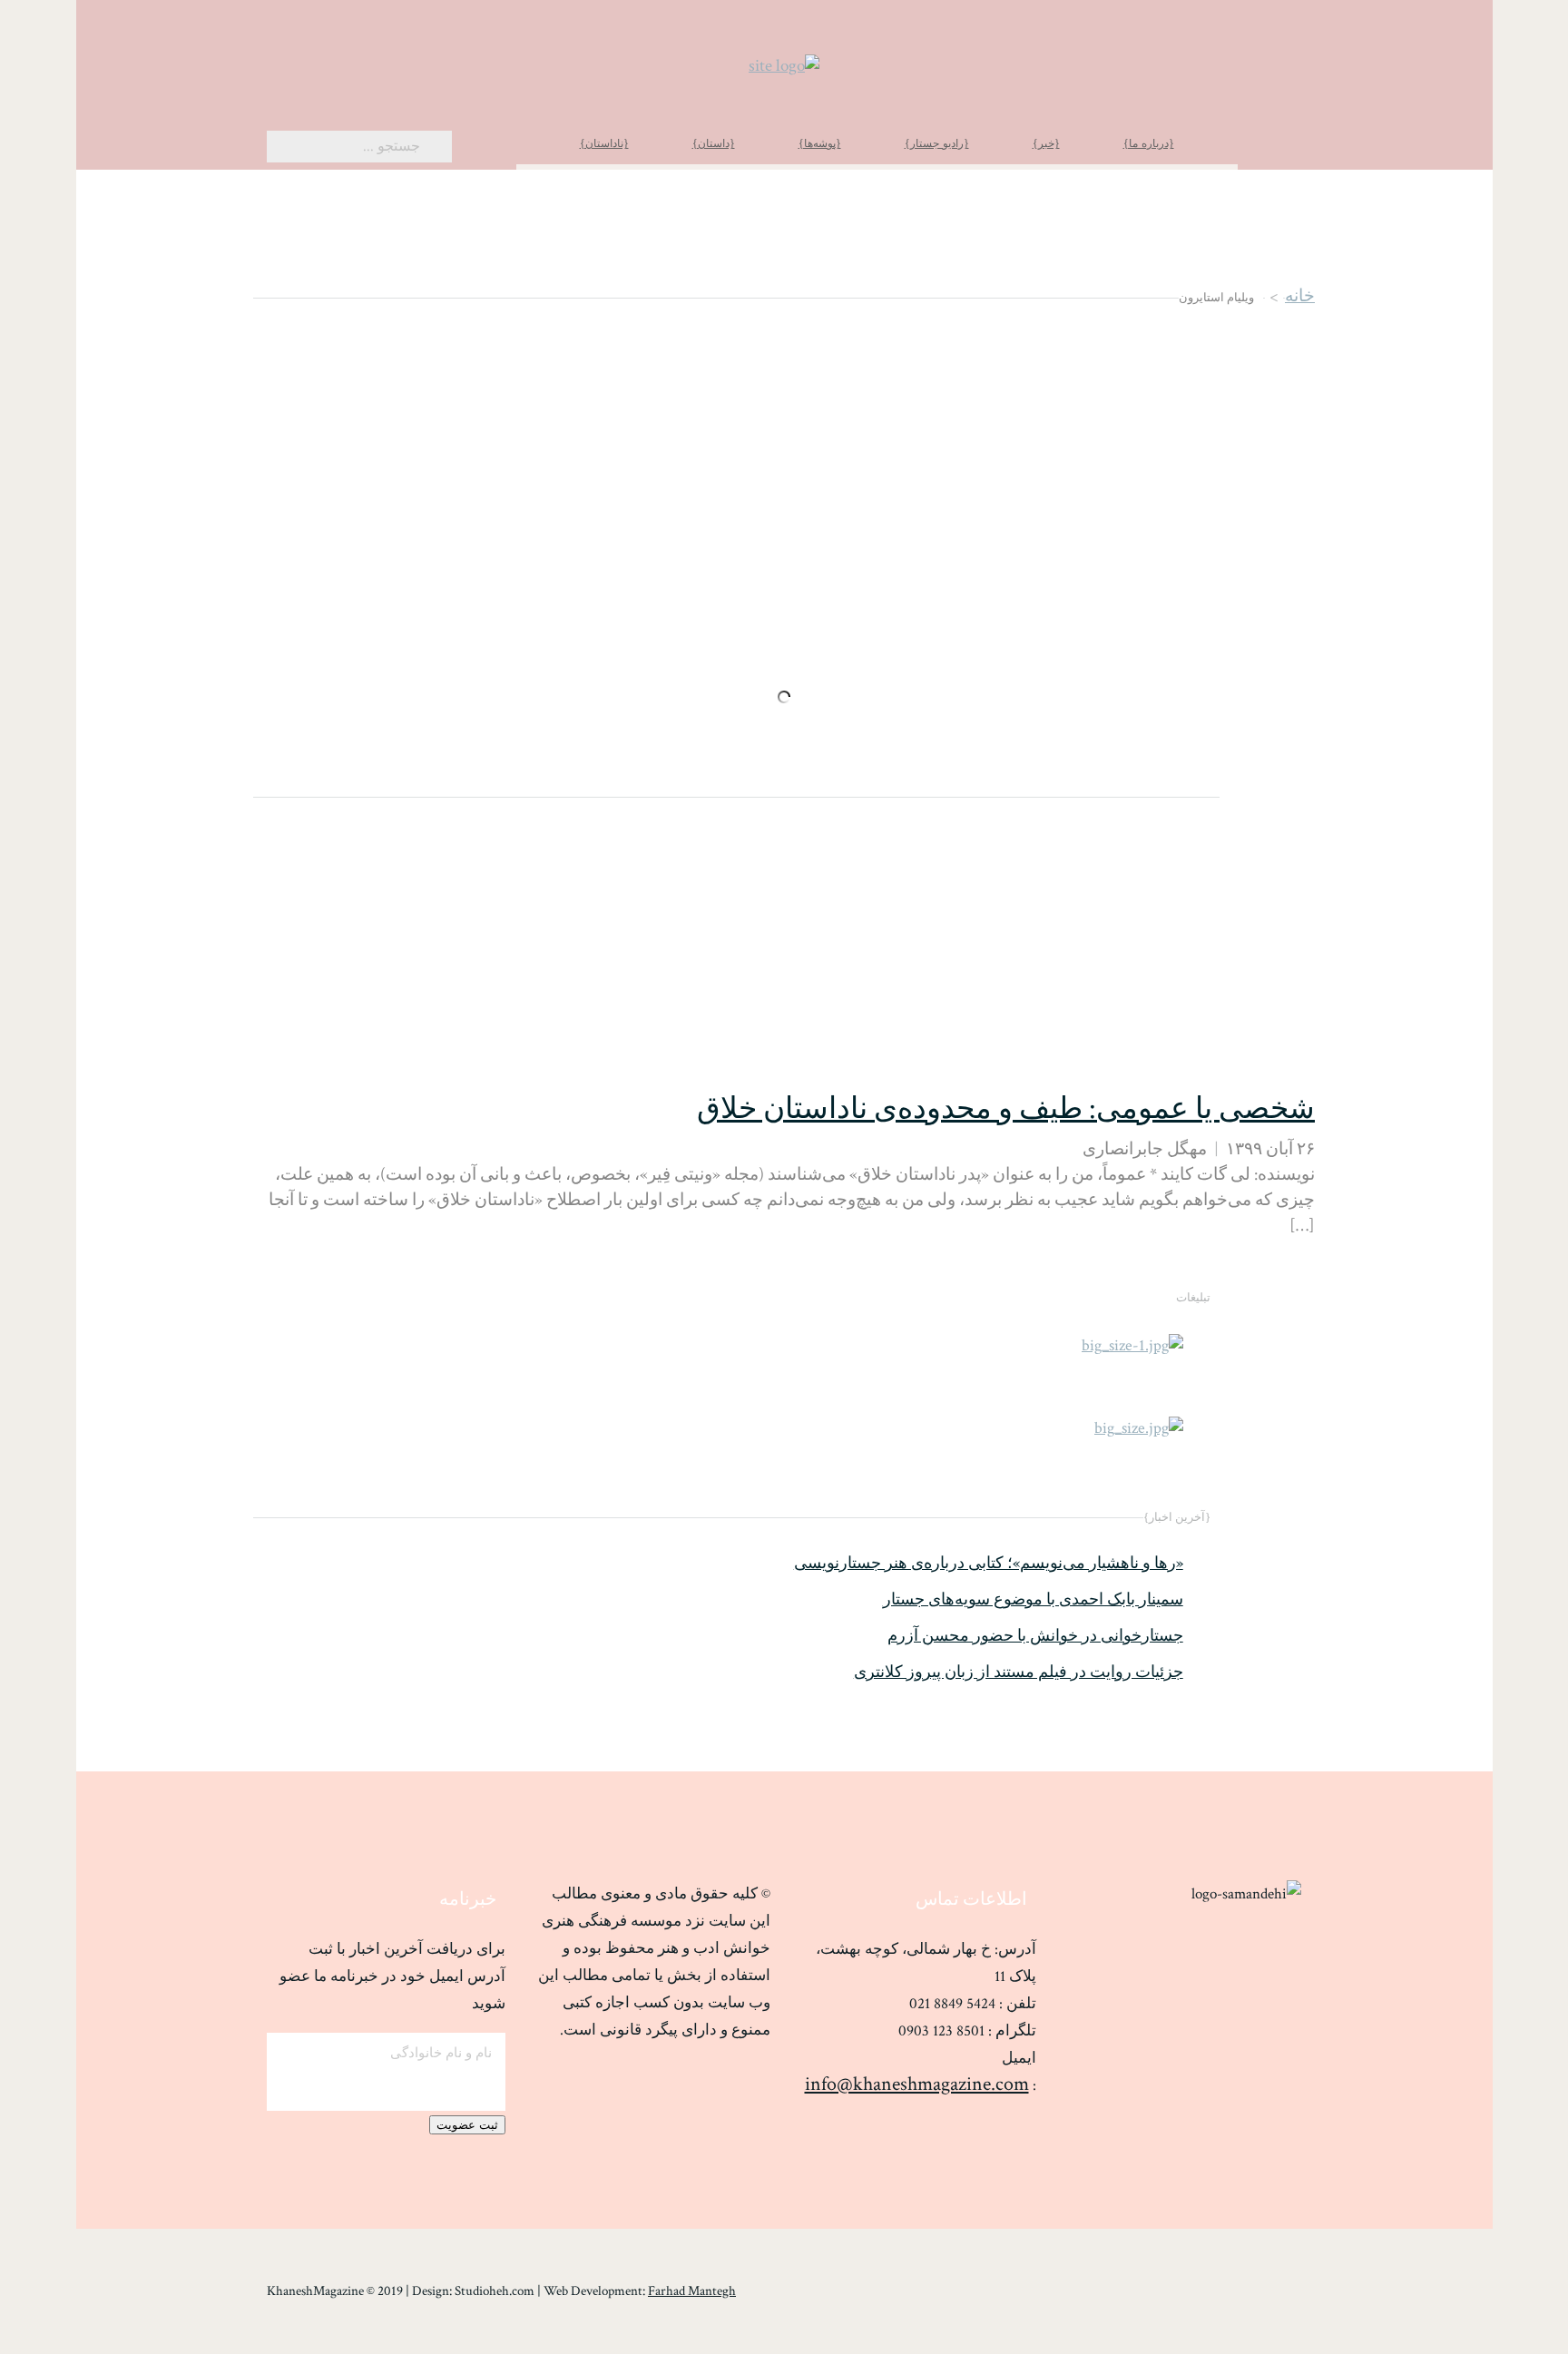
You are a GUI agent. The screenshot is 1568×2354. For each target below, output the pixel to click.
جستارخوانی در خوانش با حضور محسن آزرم (1035, 1636)
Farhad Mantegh (692, 2291)
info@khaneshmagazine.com (917, 2084)
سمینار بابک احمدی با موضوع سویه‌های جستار (1033, 1600)
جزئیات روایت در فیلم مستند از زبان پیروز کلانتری (1019, 1672)
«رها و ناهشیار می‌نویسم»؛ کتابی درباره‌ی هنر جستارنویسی (989, 1564)
